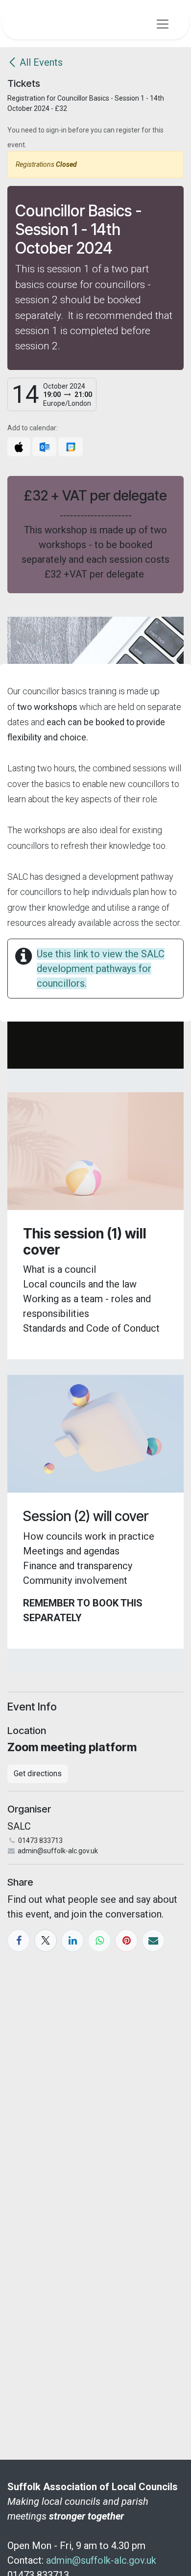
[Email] (153, 1941)
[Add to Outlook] (44, 447)
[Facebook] (19, 1941)
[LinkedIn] (72, 1941)
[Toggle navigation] (163, 24)
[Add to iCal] (19, 447)
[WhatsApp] (99, 1941)
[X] (46, 1941)
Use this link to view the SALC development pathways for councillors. (101, 969)
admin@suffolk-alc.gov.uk (101, 2560)
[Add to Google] (70, 447)
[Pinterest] (126, 1941)
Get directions (38, 1774)
